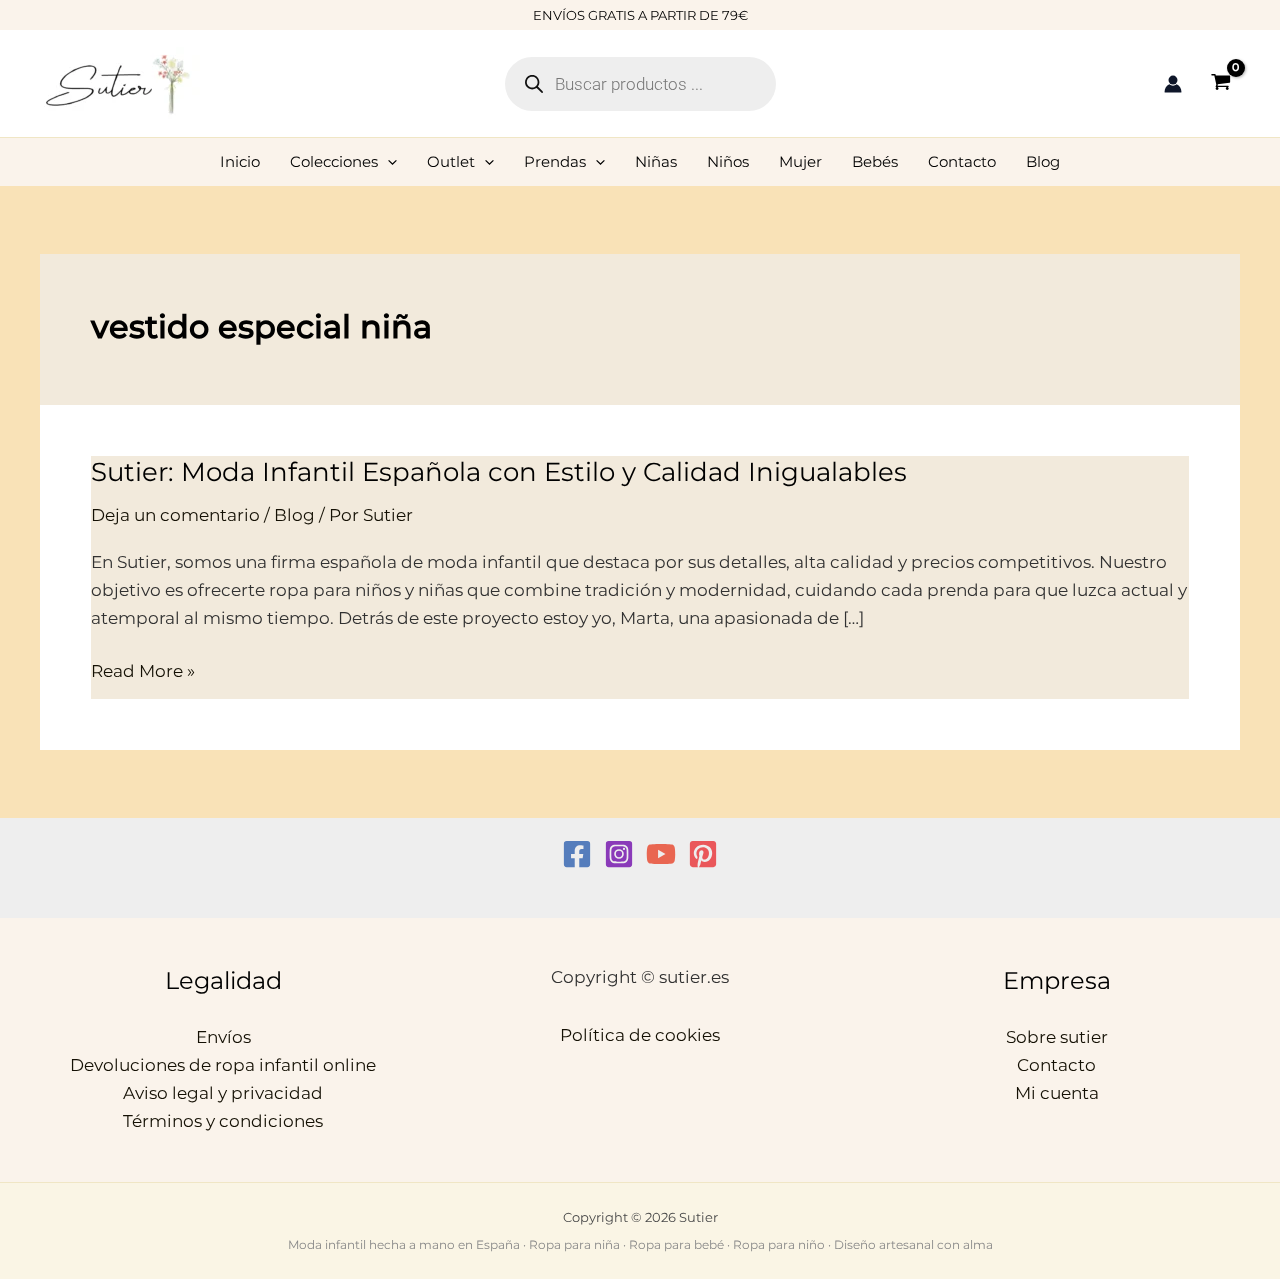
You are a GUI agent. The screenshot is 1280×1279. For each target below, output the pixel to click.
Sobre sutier (1057, 1037)
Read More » (143, 671)
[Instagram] (619, 854)
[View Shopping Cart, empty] (1221, 83)
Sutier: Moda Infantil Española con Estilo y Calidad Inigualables (499, 472)
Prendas (555, 161)
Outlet (451, 161)
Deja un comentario (175, 515)
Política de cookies (640, 1035)
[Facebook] (577, 854)
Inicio (240, 161)
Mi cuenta (1057, 1093)
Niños (728, 161)
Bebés (875, 161)
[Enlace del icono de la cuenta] (1173, 84)
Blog (1043, 161)
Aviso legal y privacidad (223, 1093)
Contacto (962, 161)
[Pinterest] (703, 854)
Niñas (656, 161)
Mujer (800, 161)
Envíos (223, 1037)
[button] (387, 162)
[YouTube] (661, 854)
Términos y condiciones (223, 1121)
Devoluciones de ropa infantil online (223, 1065)
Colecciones (334, 161)
